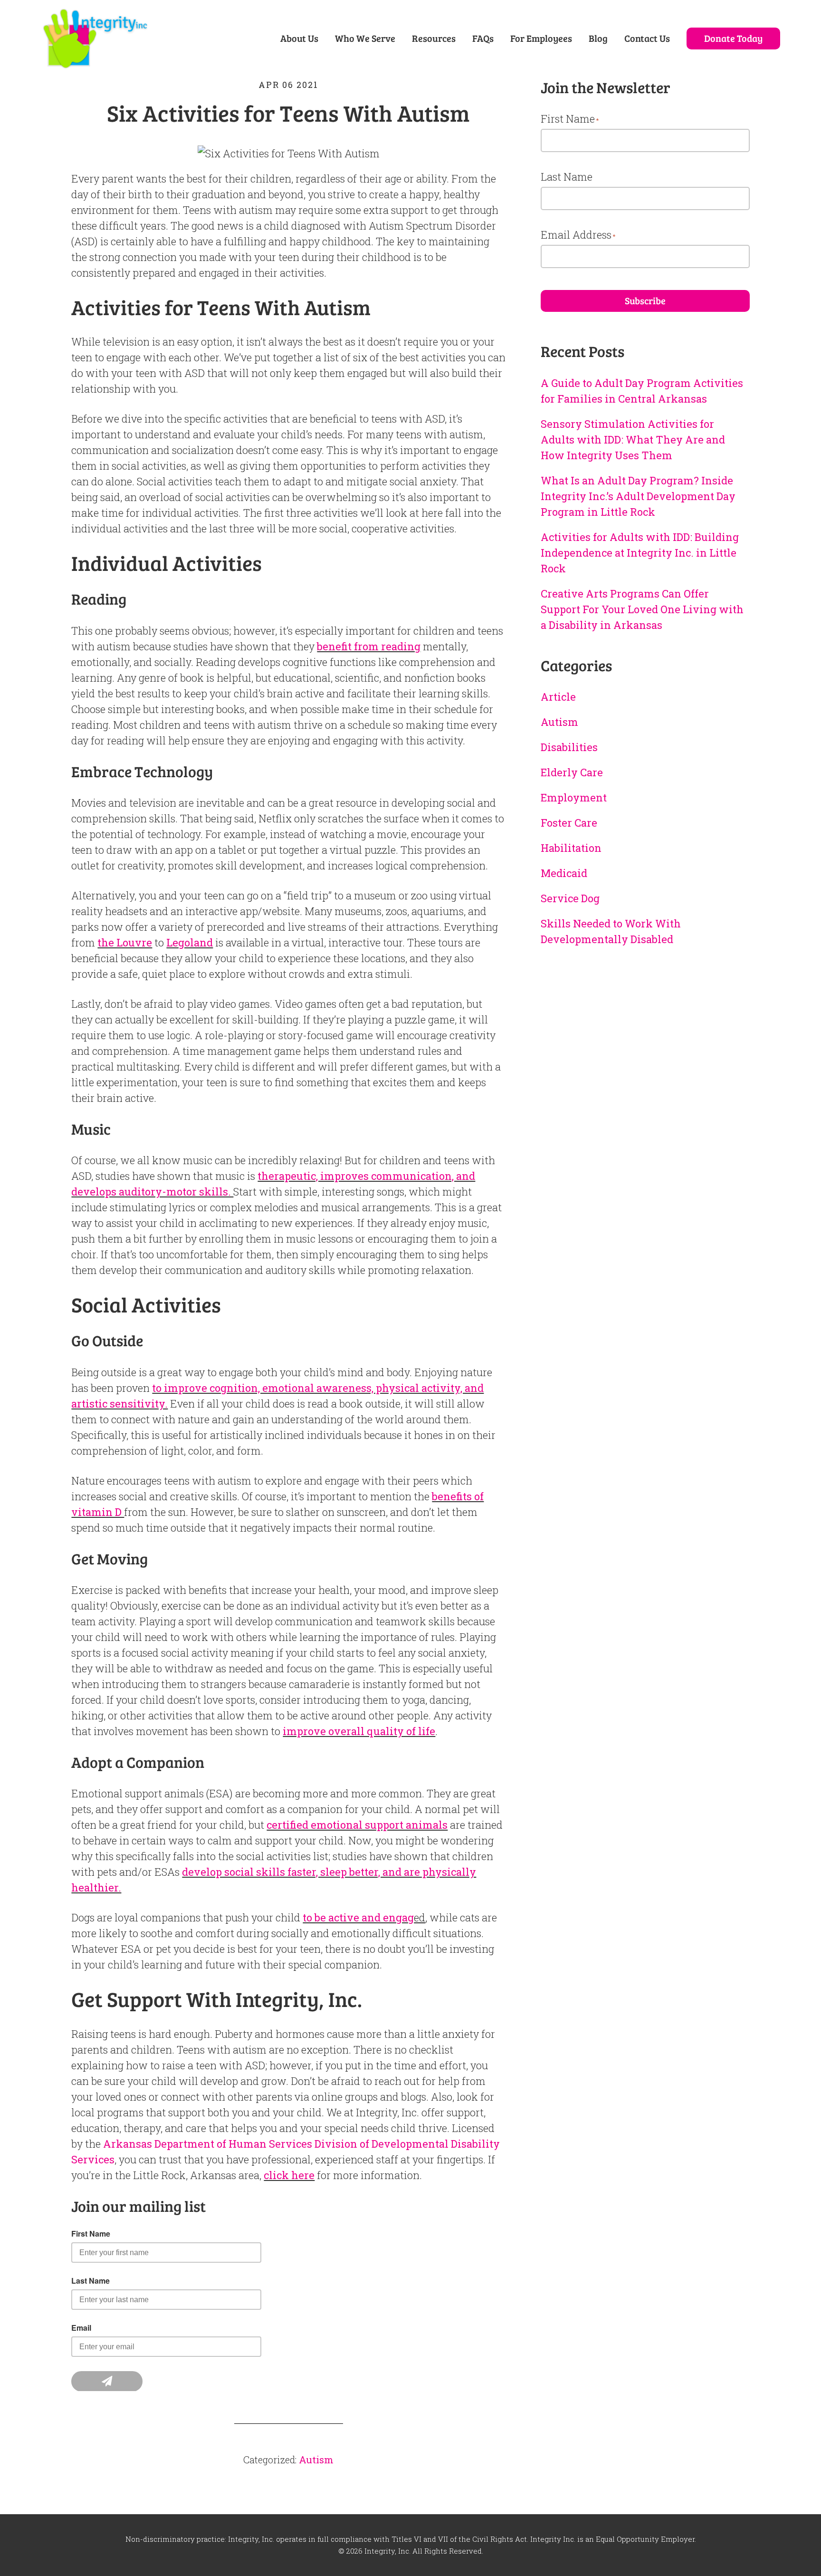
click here (289, 2175)
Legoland (190, 942)
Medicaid (564, 873)
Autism (316, 2460)
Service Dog (570, 898)
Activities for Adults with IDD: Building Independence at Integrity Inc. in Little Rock (640, 553)
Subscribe (645, 300)
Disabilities (569, 747)
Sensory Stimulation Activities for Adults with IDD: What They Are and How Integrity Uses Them (633, 439)
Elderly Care (572, 772)
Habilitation (571, 848)
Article (558, 697)
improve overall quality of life (359, 1731)
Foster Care (569, 823)
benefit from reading (369, 646)
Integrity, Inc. (95, 42)
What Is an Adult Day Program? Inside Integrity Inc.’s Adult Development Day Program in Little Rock (638, 496)
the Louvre (125, 942)
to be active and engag (358, 1917)
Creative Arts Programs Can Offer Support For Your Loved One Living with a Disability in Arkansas (642, 609)
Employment (574, 797)
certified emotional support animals (357, 1825)
